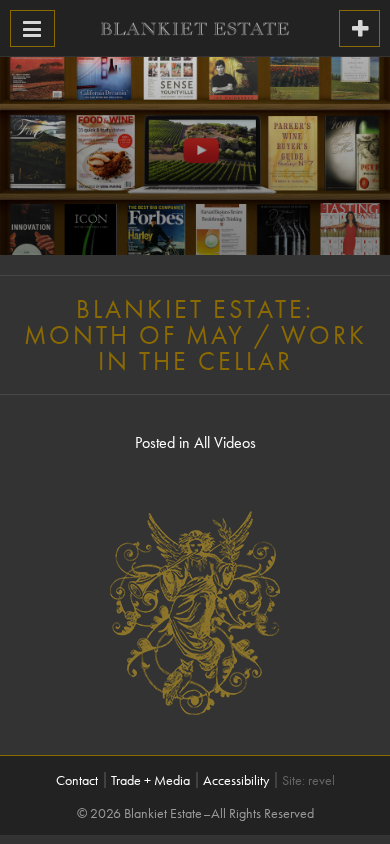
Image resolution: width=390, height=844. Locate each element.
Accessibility (236, 780)
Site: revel (308, 780)
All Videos (225, 442)
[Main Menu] (32, 28)
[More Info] (359, 28)
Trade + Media (150, 780)
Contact (77, 780)
